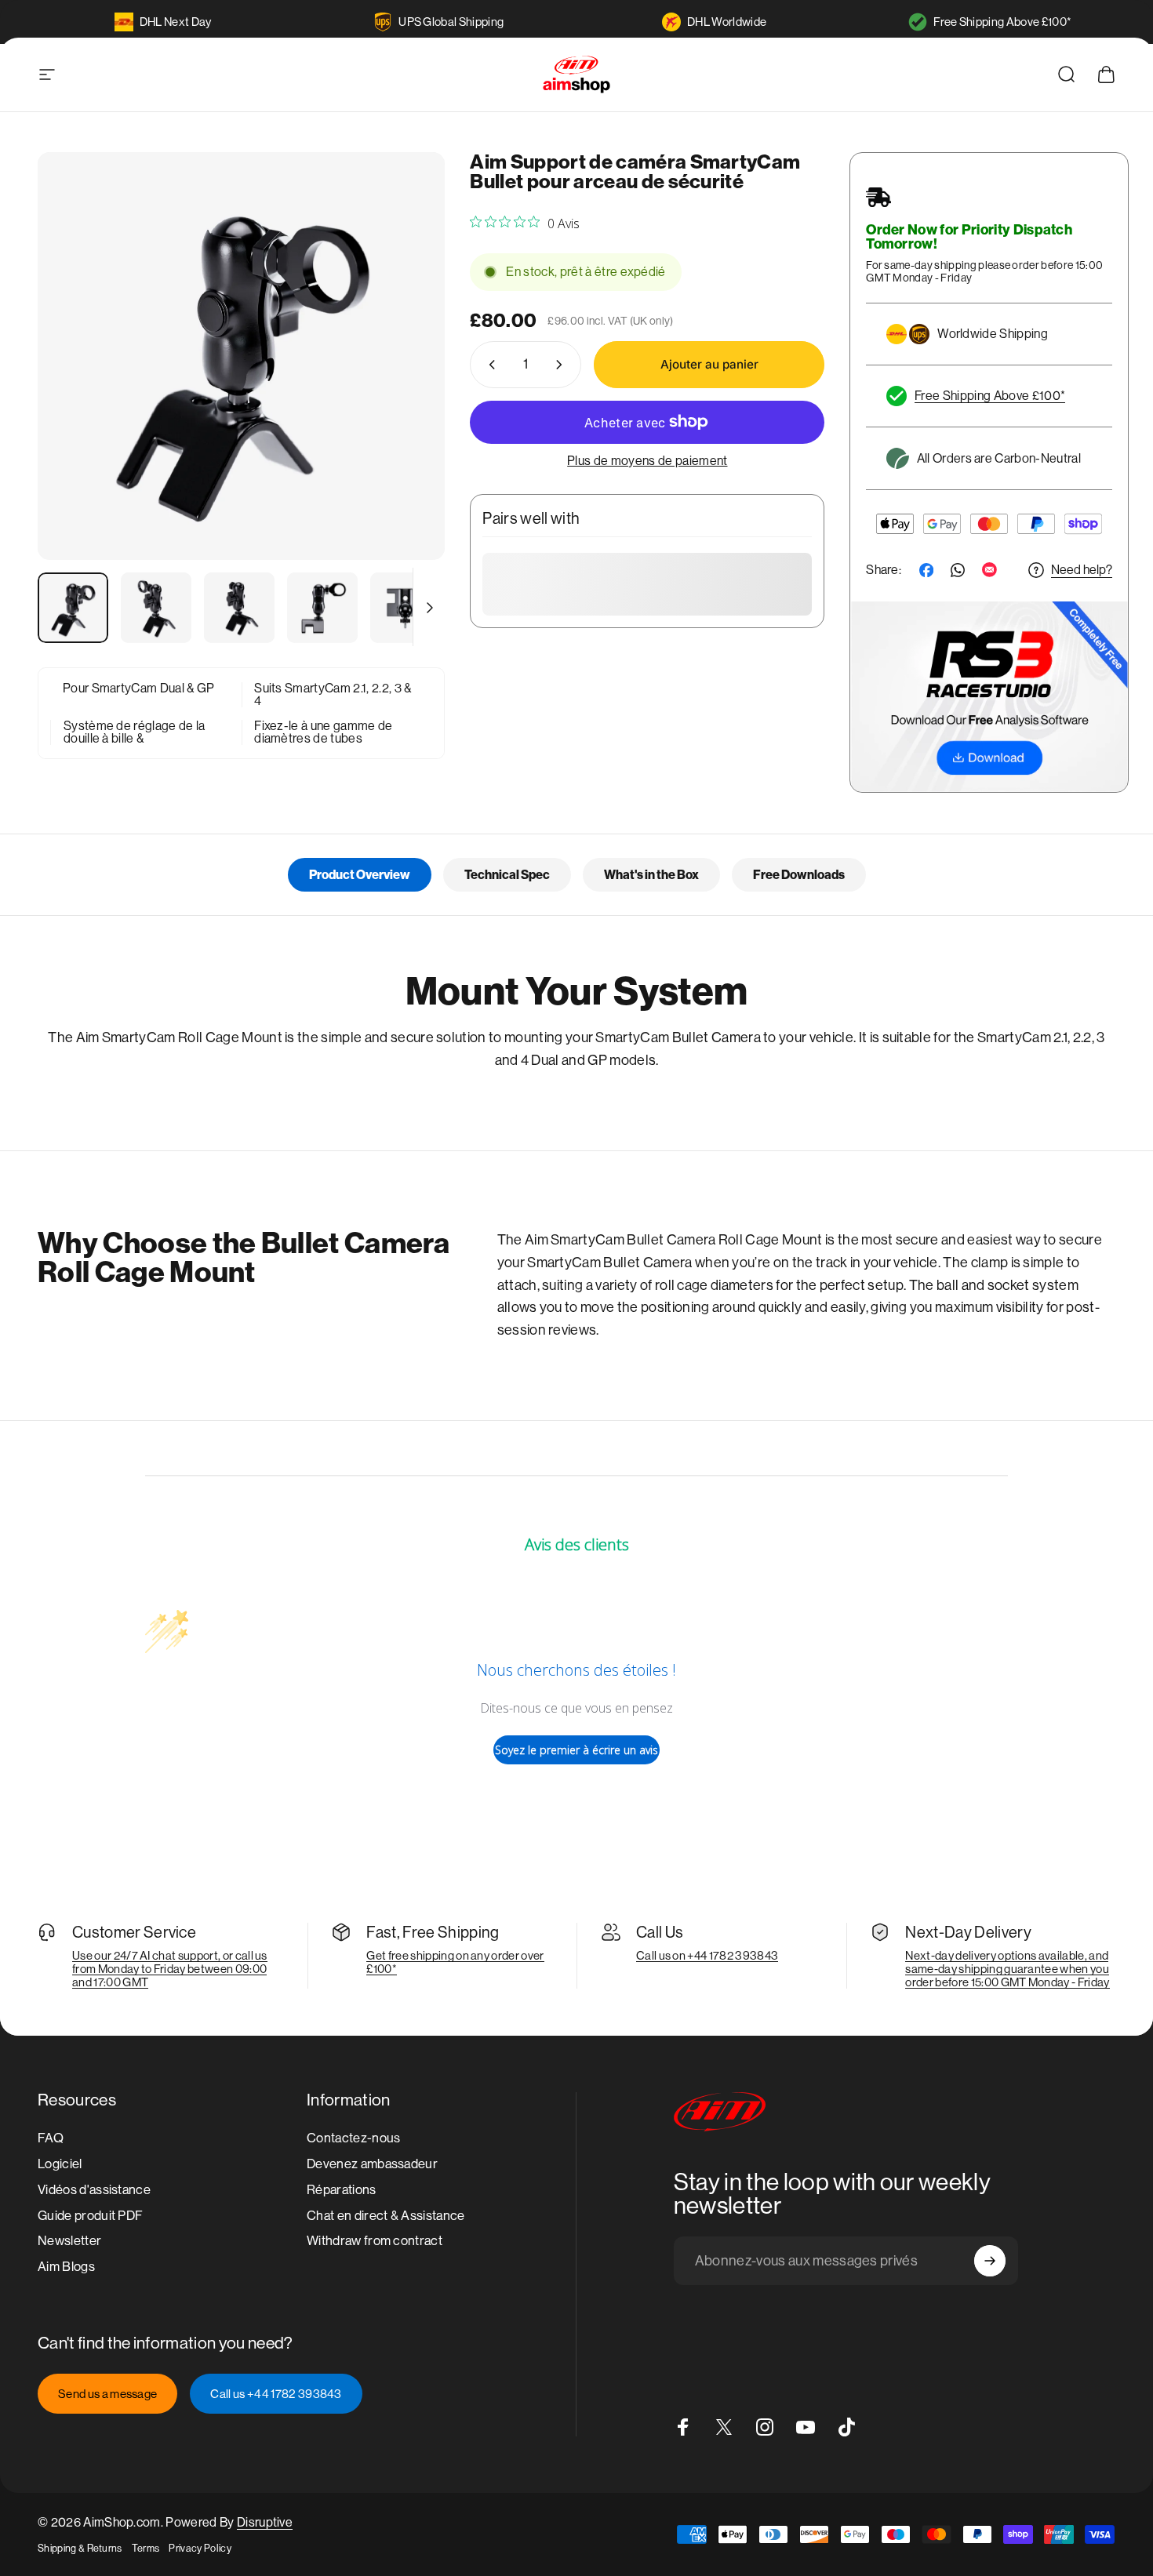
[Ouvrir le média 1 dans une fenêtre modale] (241, 356)
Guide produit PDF (90, 2216)
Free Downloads (799, 875)
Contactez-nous (353, 2138)
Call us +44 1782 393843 (276, 2394)
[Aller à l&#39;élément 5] (406, 608)
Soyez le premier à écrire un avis (576, 1750)
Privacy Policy (200, 2548)
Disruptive (265, 2522)
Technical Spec (507, 875)
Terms (146, 2548)
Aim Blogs (66, 2267)
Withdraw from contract (375, 2242)
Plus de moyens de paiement (647, 461)
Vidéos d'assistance (94, 2190)
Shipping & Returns (80, 2548)
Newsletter (69, 2242)
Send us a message (107, 2394)
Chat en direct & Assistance (386, 2216)
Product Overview (360, 875)
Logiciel (60, 2164)
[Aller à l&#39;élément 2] (156, 608)
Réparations (342, 2190)
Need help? (1082, 570)
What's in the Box (651, 875)
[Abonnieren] (990, 2261)
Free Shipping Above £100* (1002, 22)
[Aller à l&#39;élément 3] (239, 608)
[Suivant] (404, 385)
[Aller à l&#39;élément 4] (322, 608)
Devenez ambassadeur (372, 2164)
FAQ (51, 2138)
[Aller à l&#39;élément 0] (73, 608)
